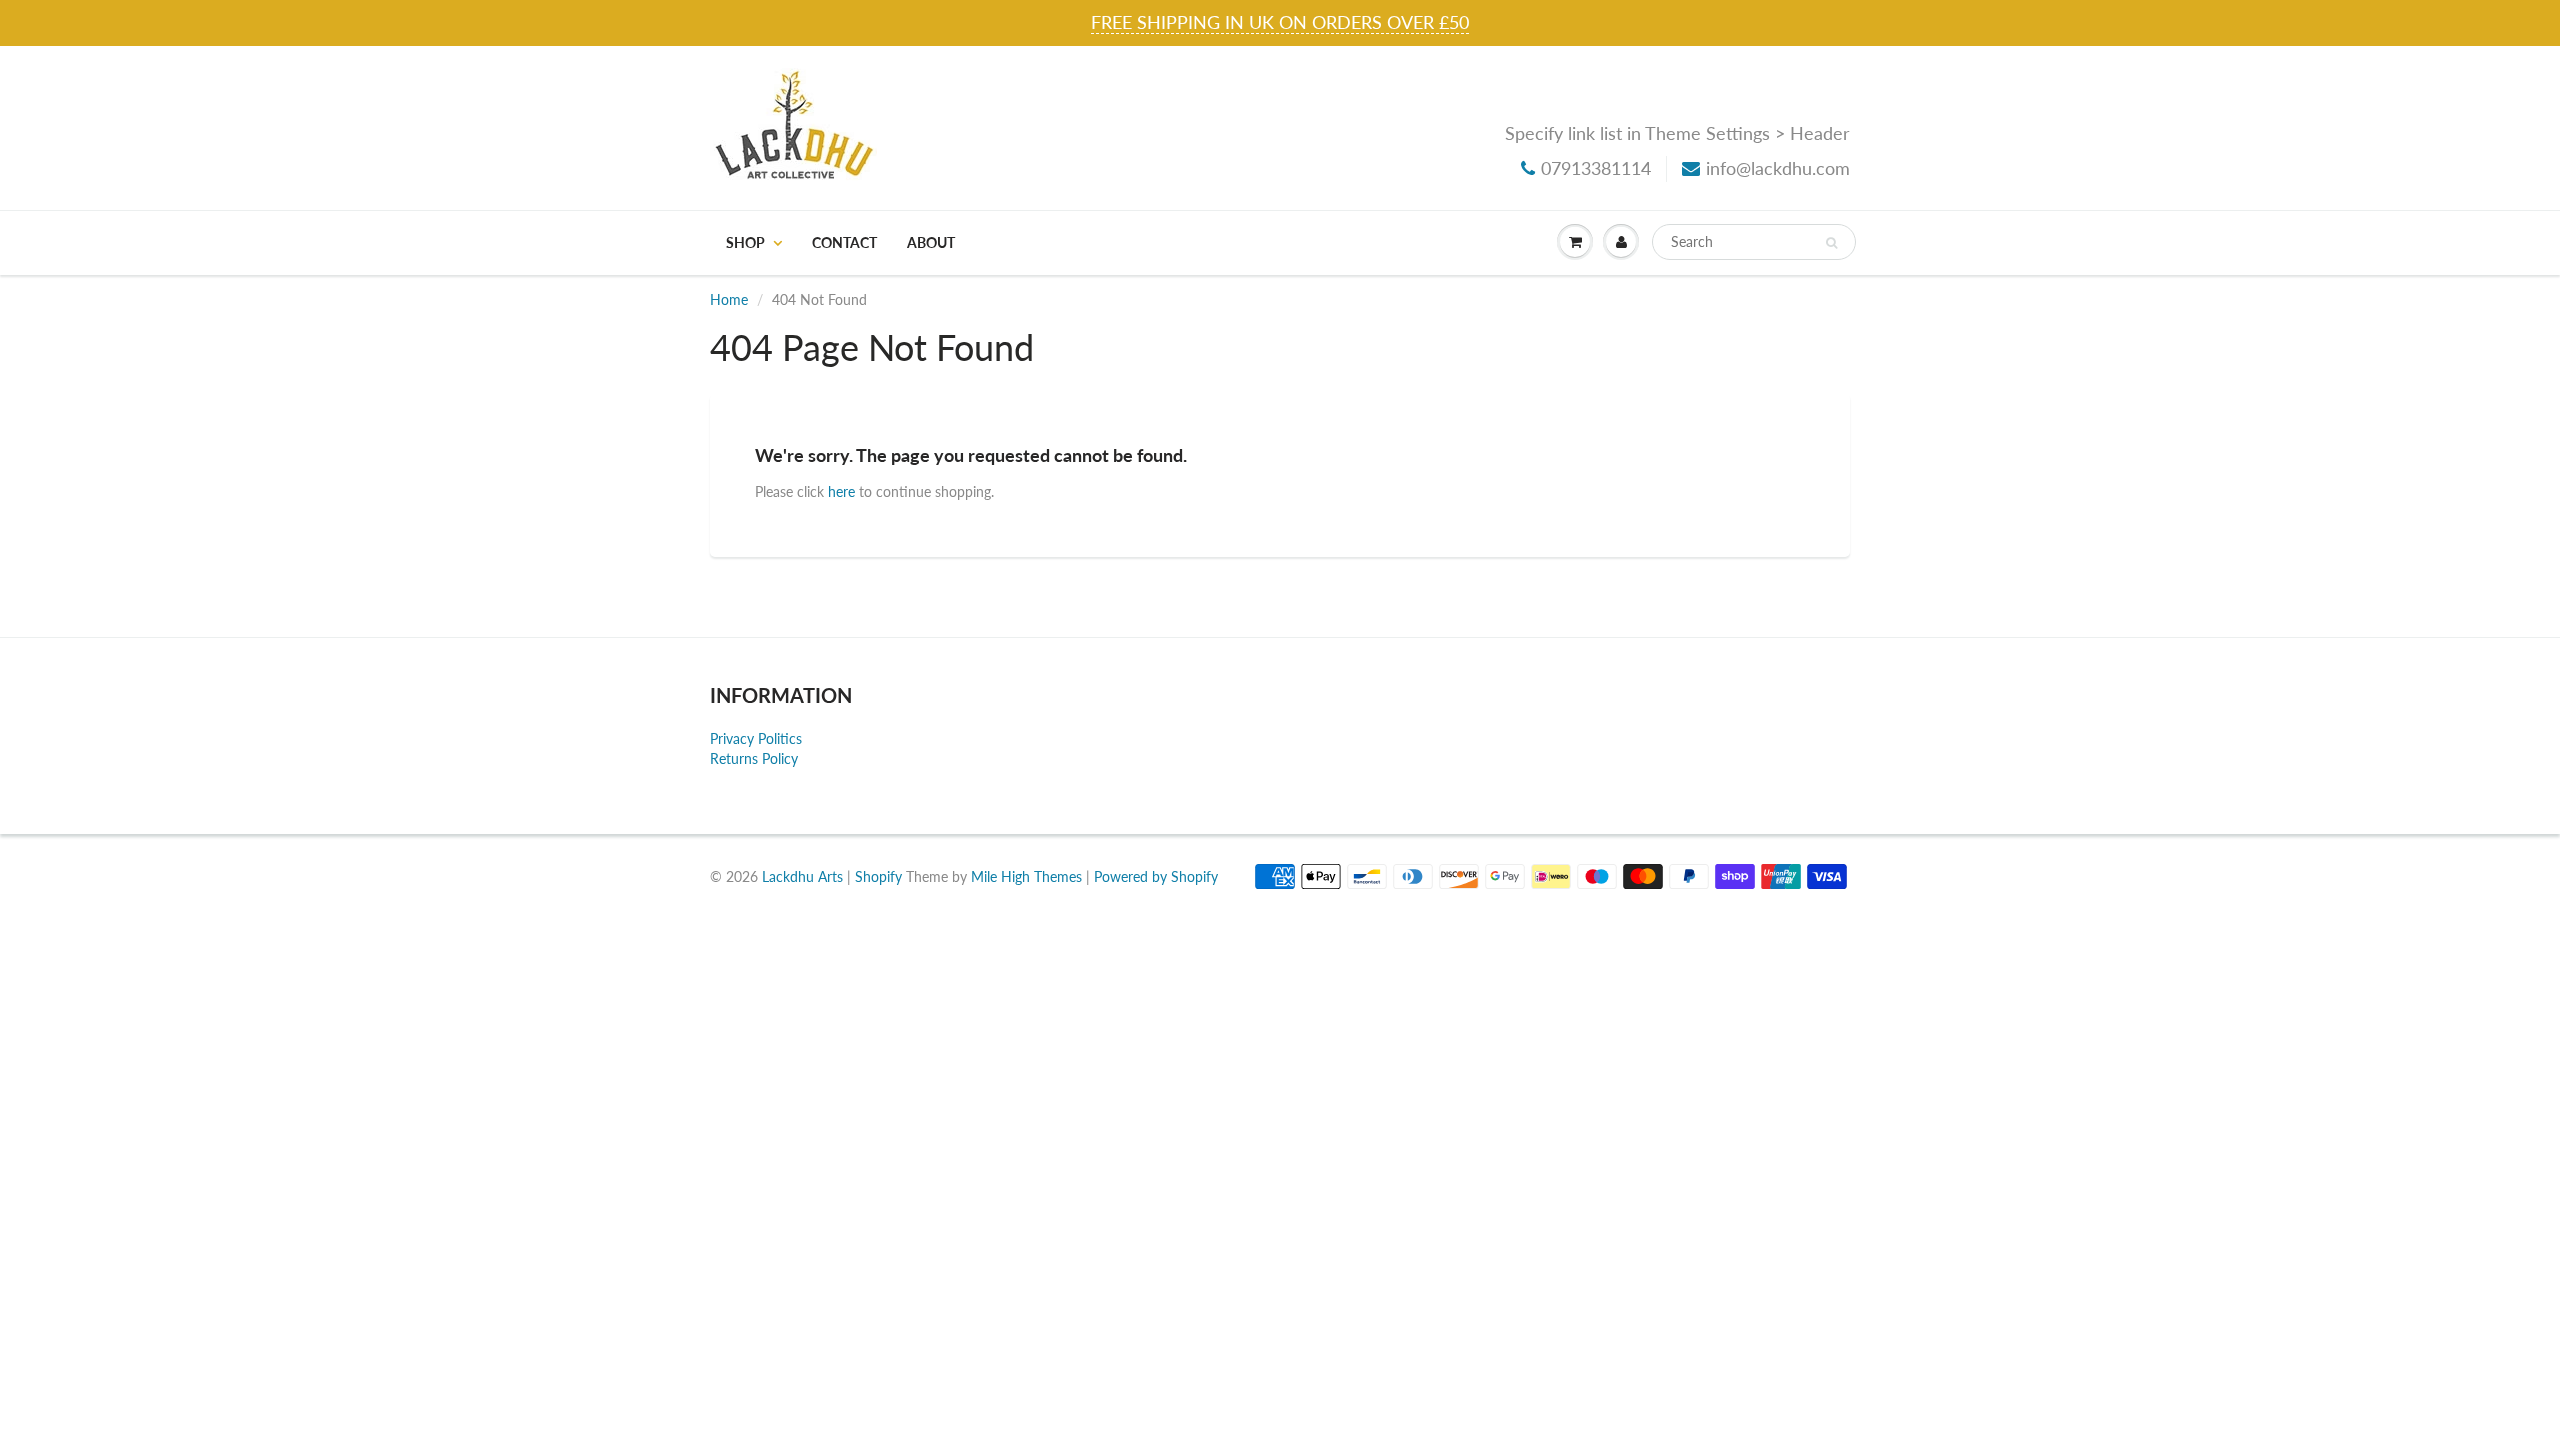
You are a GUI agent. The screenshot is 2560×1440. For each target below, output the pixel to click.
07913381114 (1596, 168)
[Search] (1831, 243)
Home (729, 299)
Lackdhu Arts (802, 876)
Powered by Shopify (1156, 876)
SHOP (745, 242)
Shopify (878, 876)
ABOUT (931, 242)
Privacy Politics (756, 738)
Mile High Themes (1026, 876)
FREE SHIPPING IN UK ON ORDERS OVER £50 (1280, 22)
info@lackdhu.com (1778, 168)
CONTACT (844, 242)
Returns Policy (754, 758)
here (841, 491)
